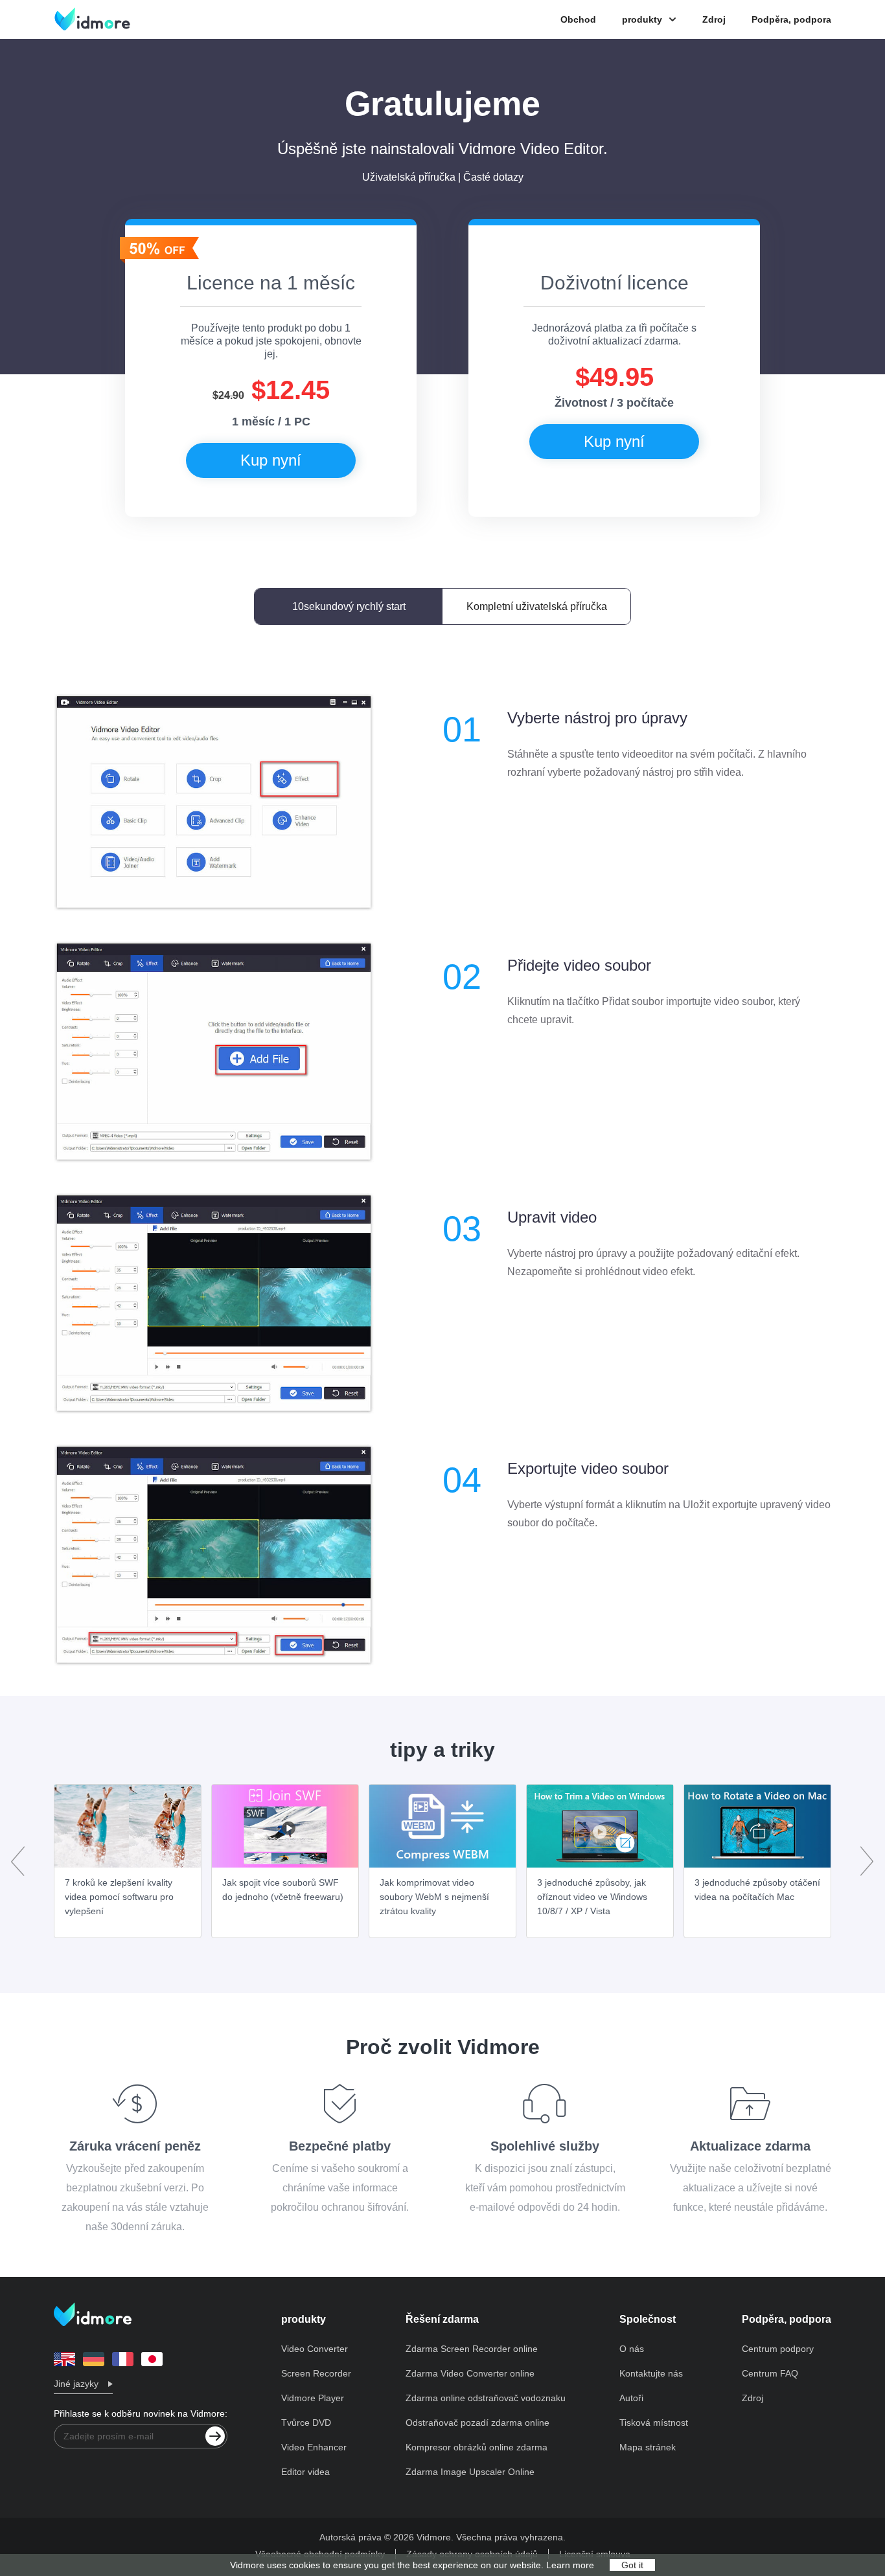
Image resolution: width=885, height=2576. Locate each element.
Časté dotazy (493, 177)
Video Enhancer (314, 2447)
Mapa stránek (648, 2447)
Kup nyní (271, 460)
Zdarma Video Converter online (470, 2373)
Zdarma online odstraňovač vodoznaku (486, 2398)
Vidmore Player (313, 2398)
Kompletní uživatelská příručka (537, 606)
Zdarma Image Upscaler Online (470, 2472)
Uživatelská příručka (409, 177)
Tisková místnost (654, 2423)
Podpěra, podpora (791, 19)
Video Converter (315, 2349)
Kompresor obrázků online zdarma (477, 2447)
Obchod (578, 19)
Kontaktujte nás (651, 2373)
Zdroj (714, 19)
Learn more (570, 2565)
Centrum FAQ (770, 2373)
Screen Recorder (316, 2373)
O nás (632, 2349)
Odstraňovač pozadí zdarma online (477, 2423)
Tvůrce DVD (306, 2423)
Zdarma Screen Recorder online (472, 2349)
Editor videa (305, 2472)
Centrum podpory (778, 2349)
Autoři (631, 2398)
